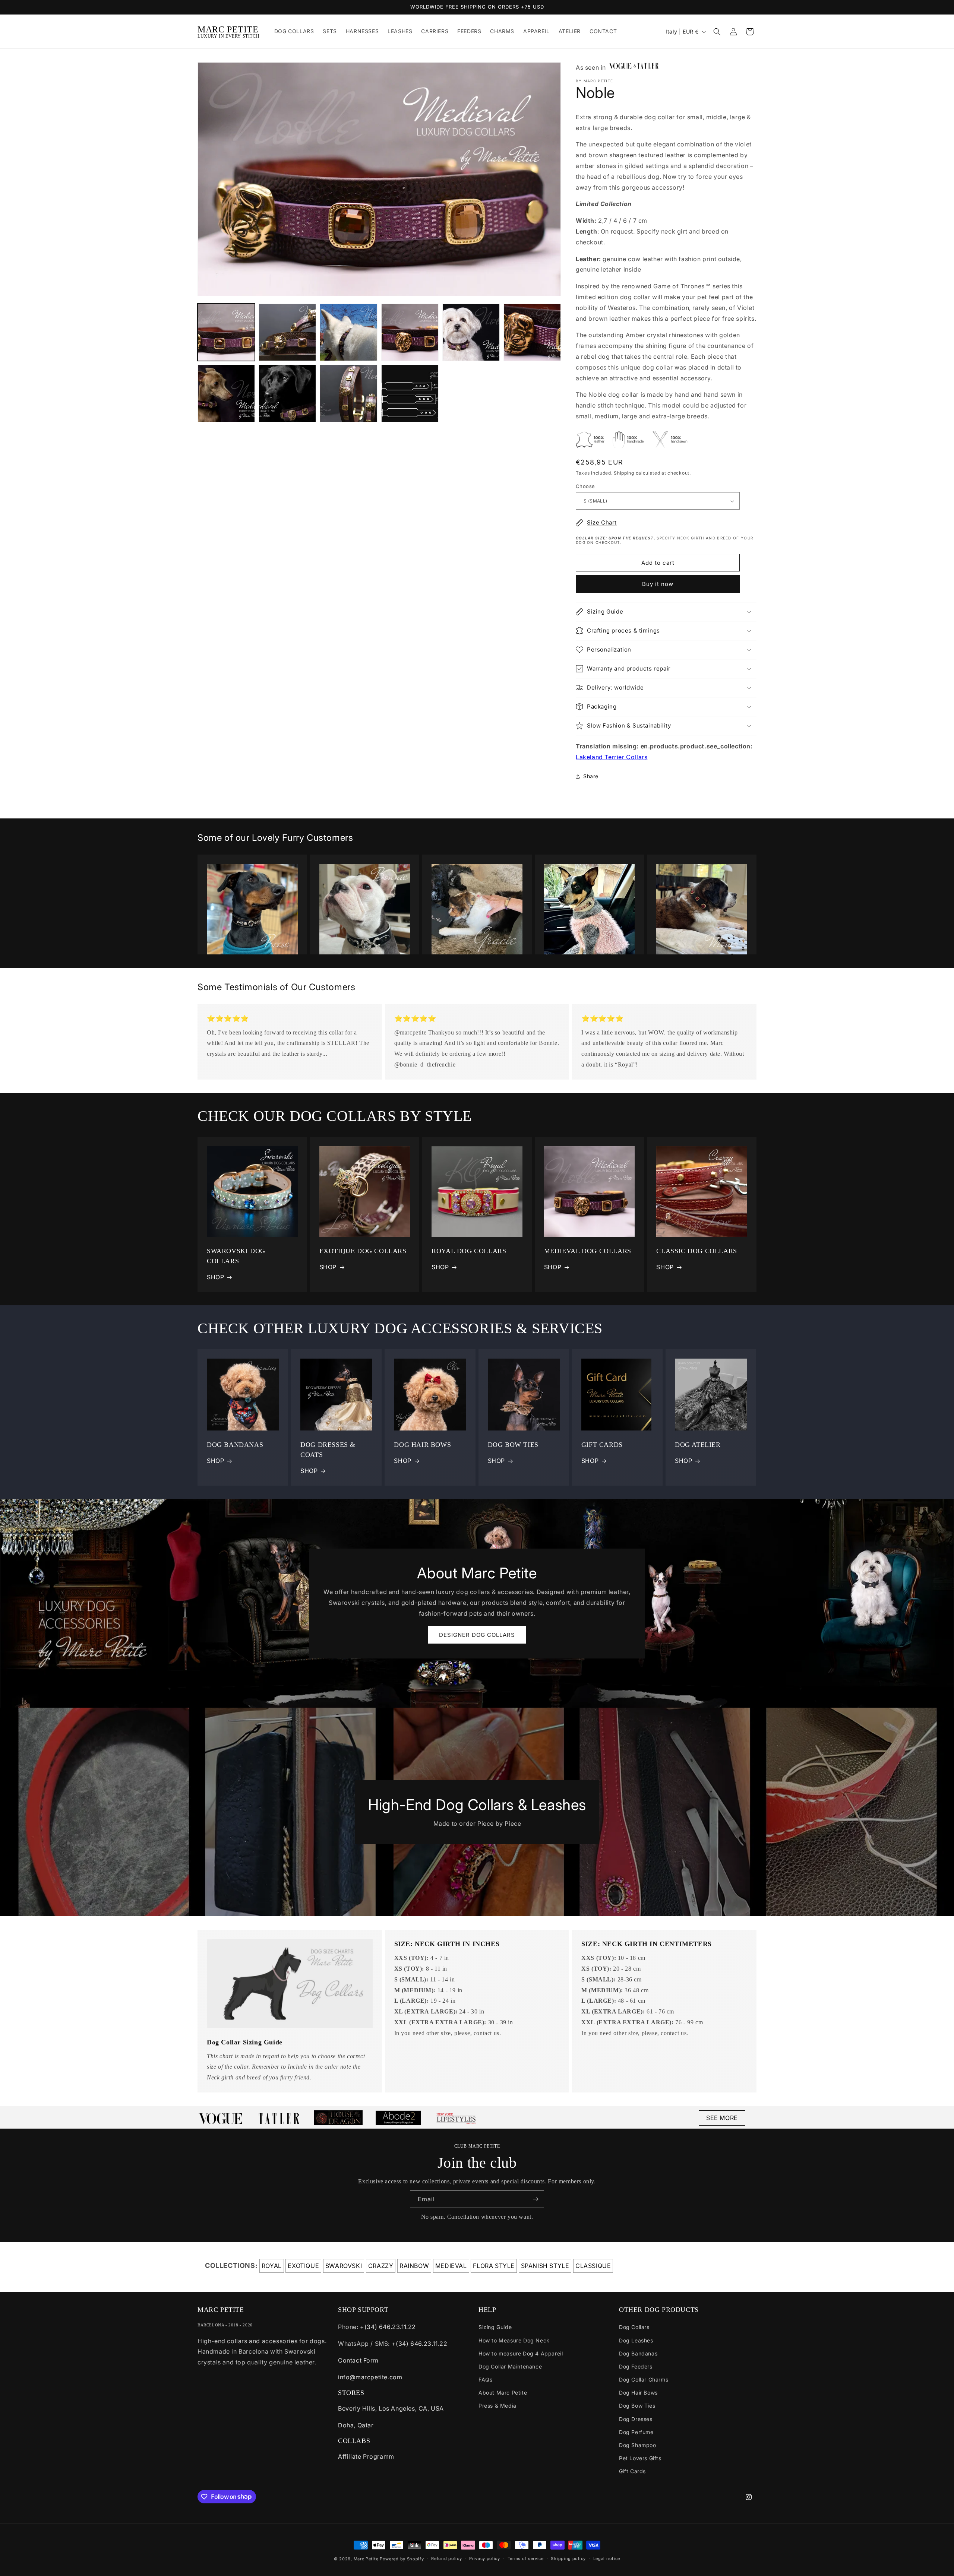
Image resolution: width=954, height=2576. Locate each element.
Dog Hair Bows (638, 2393)
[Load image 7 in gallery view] (226, 393)
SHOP (215, 1277)
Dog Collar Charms (644, 2379)
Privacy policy (485, 2558)
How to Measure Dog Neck (514, 2340)
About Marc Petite (503, 2393)
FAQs (485, 2379)
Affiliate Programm (366, 2456)
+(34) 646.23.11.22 (388, 2327)
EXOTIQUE (303, 2266)
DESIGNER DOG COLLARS (477, 1634)
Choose (585, 486)
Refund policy (446, 2558)
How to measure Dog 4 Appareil (521, 2353)
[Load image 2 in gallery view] (287, 332)
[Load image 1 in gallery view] (226, 332)
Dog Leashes (636, 2340)
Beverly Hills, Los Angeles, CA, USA (391, 2408)
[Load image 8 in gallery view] (287, 393)
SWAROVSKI (344, 2266)
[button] (717, 32)
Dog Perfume (636, 2432)
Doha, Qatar (356, 2425)
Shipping (624, 473)
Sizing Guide (495, 2327)
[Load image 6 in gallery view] (532, 332)
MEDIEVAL (451, 2266)
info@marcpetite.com (370, 2377)
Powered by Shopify (402, 2559)
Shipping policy (568, 2558)
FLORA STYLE (494, 2266)
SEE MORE (722, 2118)
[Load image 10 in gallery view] (410, 393)
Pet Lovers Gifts (640, 2458)
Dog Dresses (636, 2419)
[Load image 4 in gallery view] (410, 332)
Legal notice (607, 2558)
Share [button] (591, 776)
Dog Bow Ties (637, 2406)
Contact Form (358, 2360)
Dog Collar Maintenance (510, 2366)
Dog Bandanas (638, 2353)
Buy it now (658, 584)
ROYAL (272, 2266)
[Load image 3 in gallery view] (348, 332)
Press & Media (497, 2406)
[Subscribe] (536, 2199)
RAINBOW (414, 2266)
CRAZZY (381, 2266)
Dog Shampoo (638, 2445)
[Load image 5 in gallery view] (471, 332)
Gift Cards (632, 2471)
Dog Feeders (636, 2366)
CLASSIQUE (593, 2266)
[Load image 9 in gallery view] (348, 393)
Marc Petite (366, 2559)
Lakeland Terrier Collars (612, 757)
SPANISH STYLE (545, 2266)
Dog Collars (634, 2327)
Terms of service (526, 2558)
